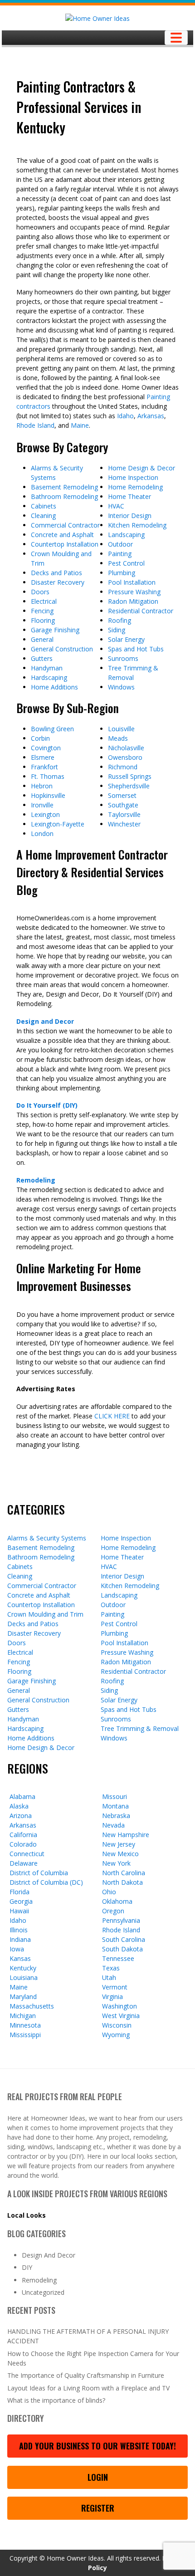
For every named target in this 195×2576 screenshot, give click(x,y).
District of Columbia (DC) (46, 1882)
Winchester (124, 824)
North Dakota (122, 1882)
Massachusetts (32, 2006)
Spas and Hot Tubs (136, 649)
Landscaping (126, 535)
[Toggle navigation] (176, 38)
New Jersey (119, 1844)
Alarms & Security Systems (47, 1538)
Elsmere (43, 757)
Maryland (23, 1997)
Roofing (119, 620)
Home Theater (129, 496)
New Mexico (120, 1854)
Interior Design (130, 516)
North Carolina (124, 1873)
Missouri (115, 1796)
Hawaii (19, 1911)
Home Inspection (133, 477)
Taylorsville (124, 814)
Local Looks (27, 2215)
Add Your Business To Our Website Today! (97, 2446)
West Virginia (121, 2016)
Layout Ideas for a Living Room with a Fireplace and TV (88, 2388)
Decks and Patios (56, 573)
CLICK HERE (112, 1416)
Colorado (23, 1844)
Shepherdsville (129, 786)
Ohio (109, 1892)
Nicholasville (126, 748)
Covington (46, 748)
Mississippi (25, 2035)
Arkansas (151, 416)
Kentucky (23, 1968)
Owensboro (125, 757)
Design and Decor (45, 1021)
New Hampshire (126, 1835)
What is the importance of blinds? (56, 2400)
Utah (109, 1977)
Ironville (42, 805)
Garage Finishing (55, 630)
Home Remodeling (135, 487)
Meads (118, 738)
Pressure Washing (134, 592)
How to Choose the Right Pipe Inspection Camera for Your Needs (93, 2358)
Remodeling (36, 1180)
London (42, 833)
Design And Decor (49, 2255)
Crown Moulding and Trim (45, 1614)
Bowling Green (52, 729)
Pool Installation (132, 582)
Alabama (22, 1796)
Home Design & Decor (141, 468)
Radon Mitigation (133, 601)
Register (98, 2508)
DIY (27, 2267)
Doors (40, 592)
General (42, 639)
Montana (115, 1806)
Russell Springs (130, 776)
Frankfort (44, 767)
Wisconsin (117, 2025)
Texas (111, 1968)
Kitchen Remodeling (137, 525)
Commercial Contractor (65, 525)
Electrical (44, 601)
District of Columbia (39, 1873)
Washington (119, 2006)
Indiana (20, 1939)
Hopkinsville (48, 795)
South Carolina (124, 1939)
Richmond (123, 767)
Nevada (113, 1825)
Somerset (122, 795)
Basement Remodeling (64, 487)
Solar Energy (126, 639)
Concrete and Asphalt (62, 535)
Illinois (19, 1930)
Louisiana (24, 1977)
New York (116, 1863)
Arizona (21, 1816)
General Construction (62, 649)
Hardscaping (49, 677)
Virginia (112, 1997)
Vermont (115, 1987)
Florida (19, 1892)
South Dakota (122, 1949)
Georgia (21, 1901)
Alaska (19, 1806)
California (23, 1835)
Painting (120, 554)
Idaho (125, 416)
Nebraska (116, 1816)
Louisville (121, 729)
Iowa (17, 1949)
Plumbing (122, 573)
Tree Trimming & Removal (140, 1728)
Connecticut (27, 1854)
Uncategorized (43, 2292)
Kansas (20, 1958)
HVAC (116, 506)
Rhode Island (35, 425)
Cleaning (43, 516)
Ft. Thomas (48, 776)
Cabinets (44, 506)
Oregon (113, 1911)
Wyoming (116, 2035)
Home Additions (54, 687)
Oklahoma (117, 1901)
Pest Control (126, 563)
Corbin (40, 738)
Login (98, 2477)
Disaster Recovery (58, 582)
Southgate (123, 805)
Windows (121, 687)
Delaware (24, 1863)
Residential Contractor (141, 611)
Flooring (43, 620)
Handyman (47, 668)
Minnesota (25, 2025)
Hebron (42, 786)
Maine (80, 425)
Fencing (42, 611)
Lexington (45, 814)
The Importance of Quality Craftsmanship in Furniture (86, 2375)
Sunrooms (123, 658)
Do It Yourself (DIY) (47, 1105)
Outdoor (120, 544)
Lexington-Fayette (58, 824)
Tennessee (118, 1958)
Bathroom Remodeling (64, 496)
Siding (117, 630)
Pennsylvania (121, 1920)
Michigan (23, 2016)
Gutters (42, 658)
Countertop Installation (65, 544)
